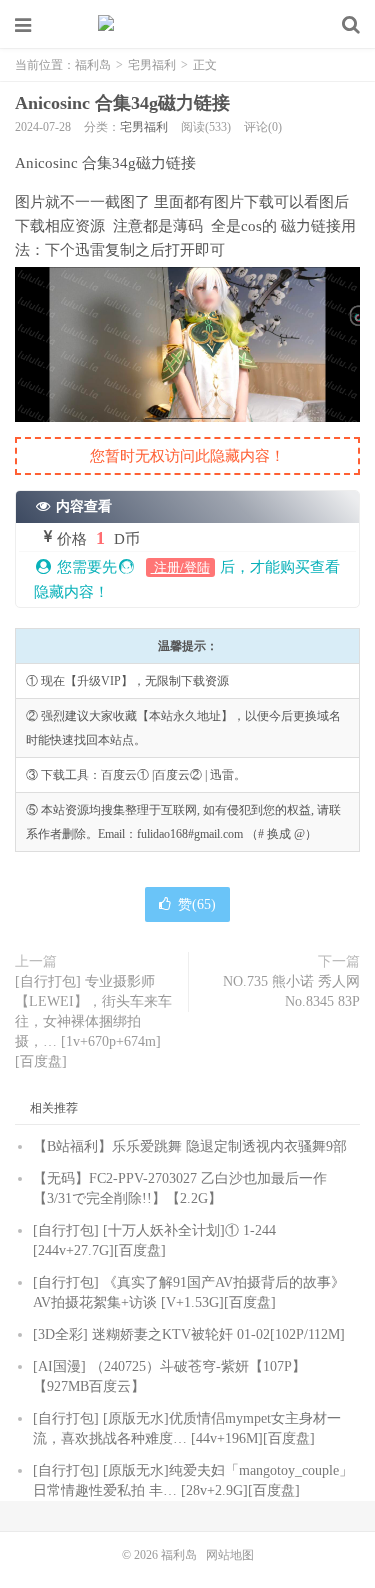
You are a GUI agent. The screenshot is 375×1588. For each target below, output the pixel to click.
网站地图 (230, 1555)
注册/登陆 (180, 567)
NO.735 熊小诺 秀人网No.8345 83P (291, 991)
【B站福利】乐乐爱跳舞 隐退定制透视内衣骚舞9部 (190, 1146)
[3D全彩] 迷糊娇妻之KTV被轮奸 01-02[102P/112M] (189, 1334)
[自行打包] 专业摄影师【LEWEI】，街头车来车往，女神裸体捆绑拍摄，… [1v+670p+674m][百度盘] (93, 1021)
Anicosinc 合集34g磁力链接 (122, 103)
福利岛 (188, 25)
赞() (197, 904)
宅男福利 (152, 65)
